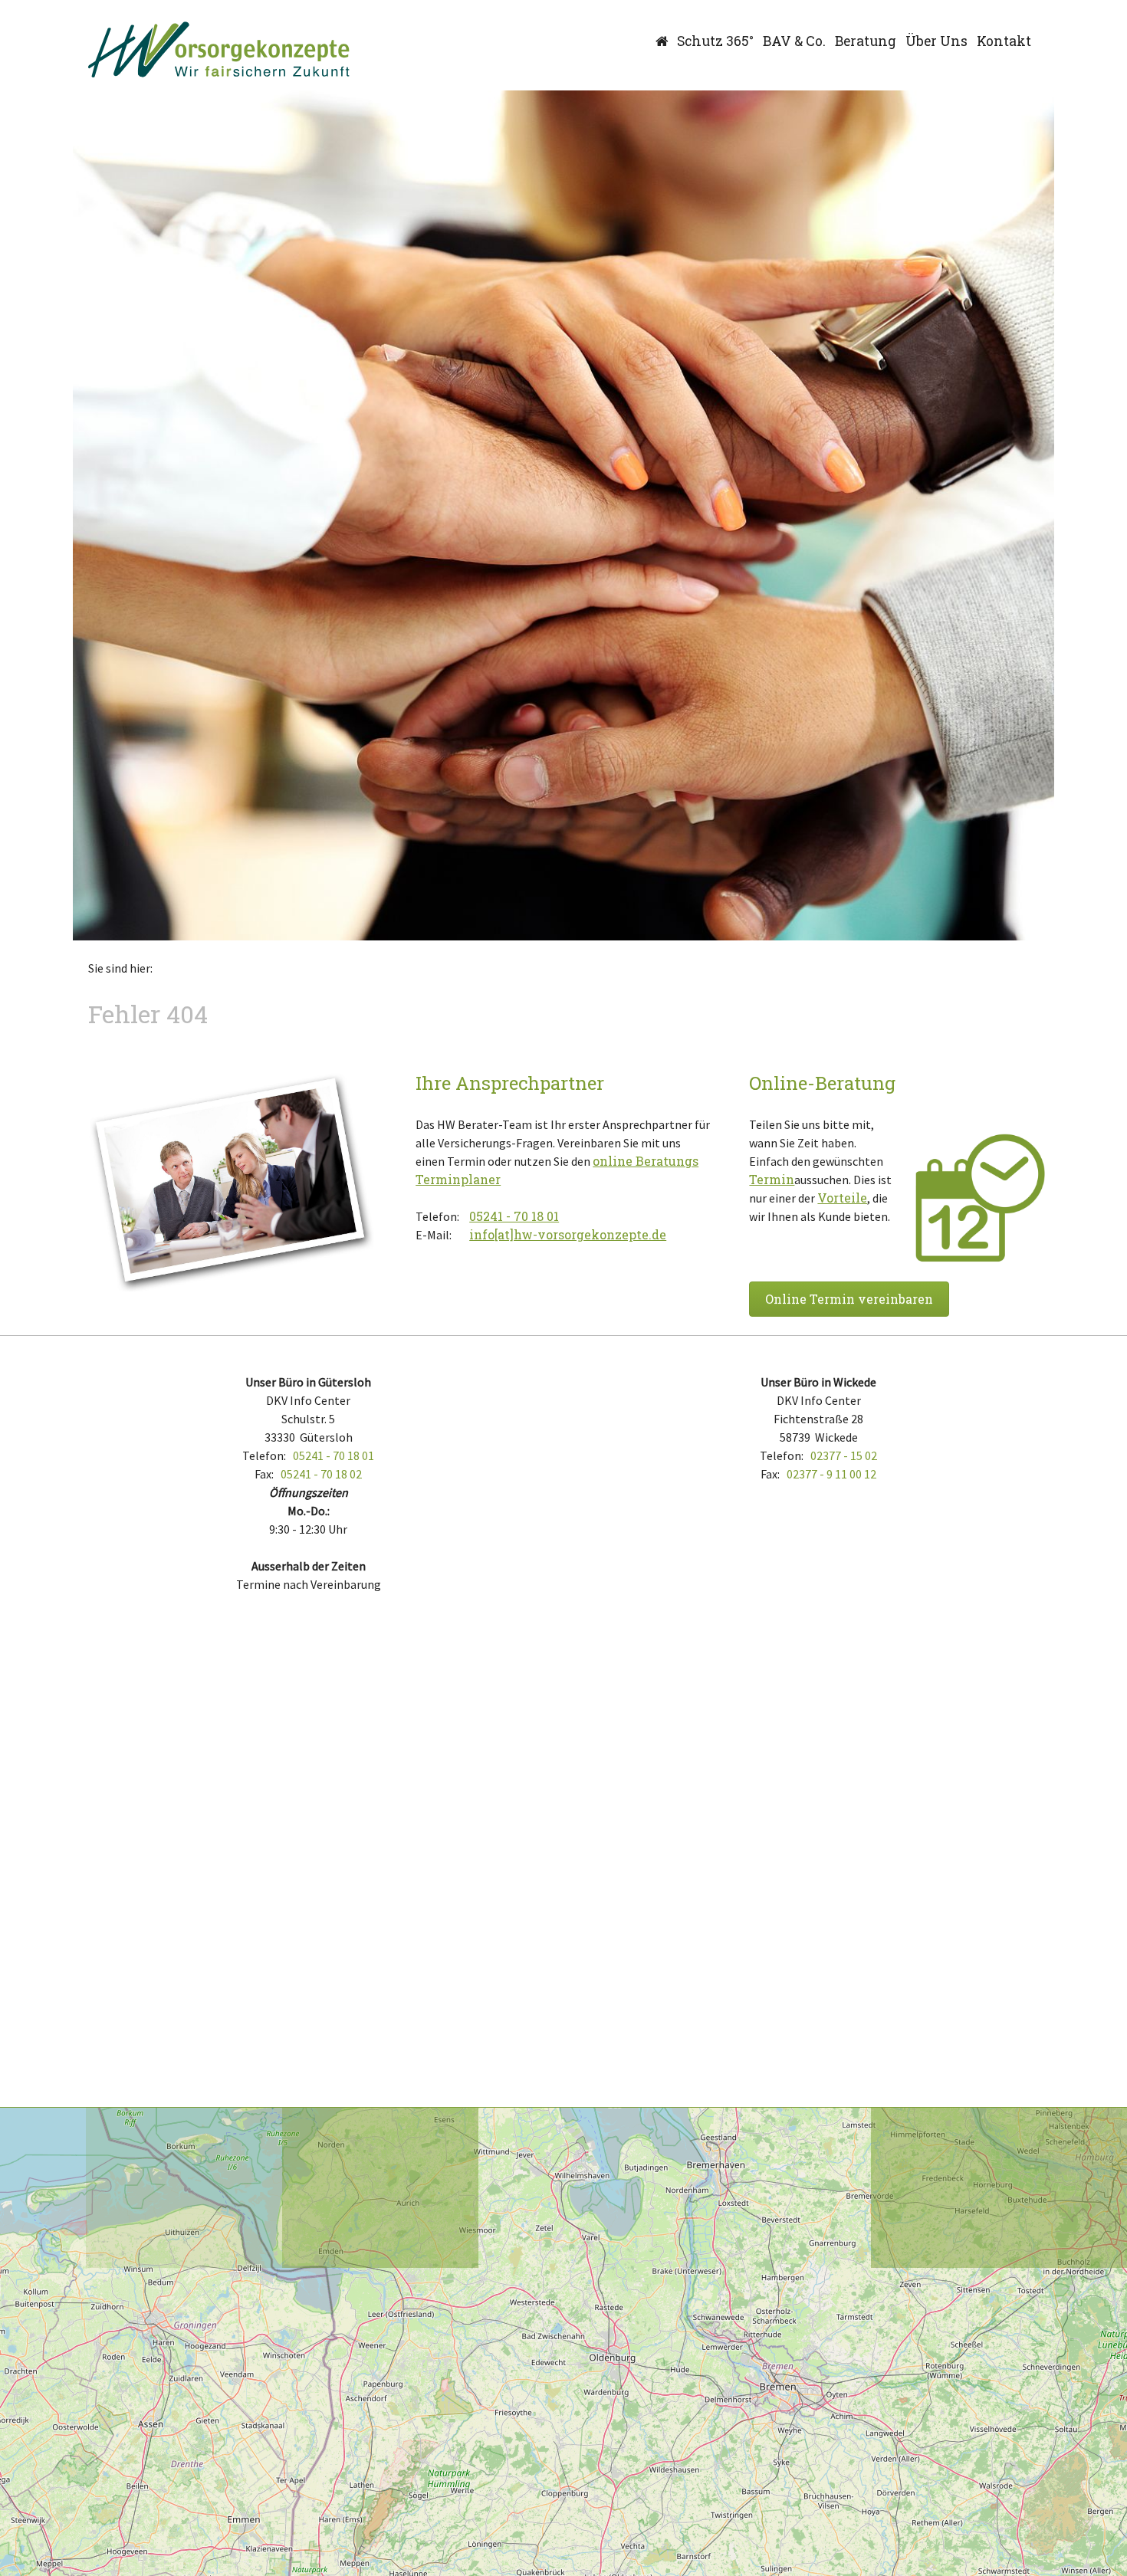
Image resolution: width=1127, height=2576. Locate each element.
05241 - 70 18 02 (321, 1474)
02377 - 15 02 (844, 1455)
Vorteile (842, 1198)
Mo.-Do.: (309, 1511)
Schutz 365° (715, 41)
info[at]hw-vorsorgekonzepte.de (568, 1234)
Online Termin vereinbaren (849, 1299)
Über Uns (936, 41)
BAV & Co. (794, 41)
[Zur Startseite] (662, 41)
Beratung (866, 41)
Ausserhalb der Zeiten (309, 1566)
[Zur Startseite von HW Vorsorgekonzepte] (219, 50)
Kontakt (1004, 41)
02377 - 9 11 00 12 (831, 1474)
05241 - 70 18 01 (514, 1216)
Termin (772, 1179)
